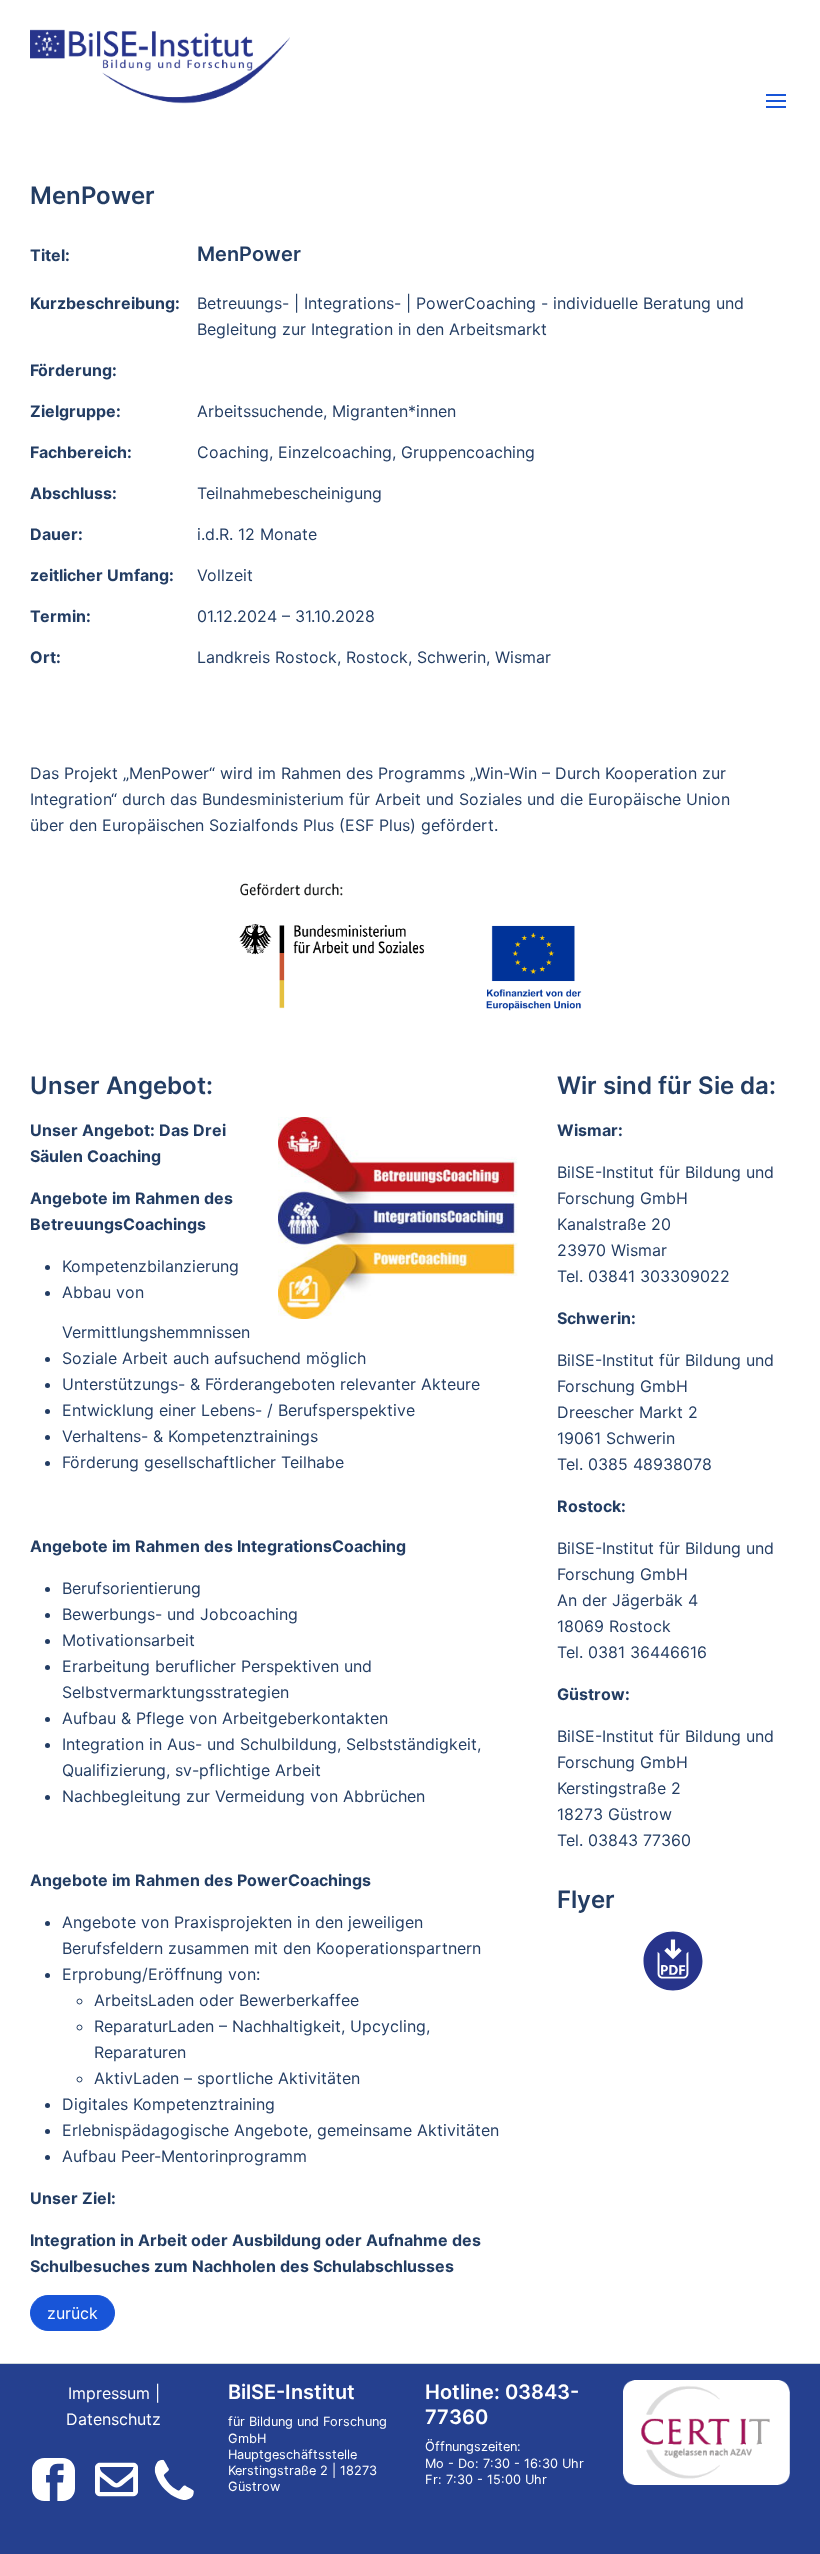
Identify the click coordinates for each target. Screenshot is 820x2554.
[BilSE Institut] (278, 66)
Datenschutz (113, 2419)
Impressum (109, 2393)
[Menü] (776, 103)
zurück (72, 2313)
